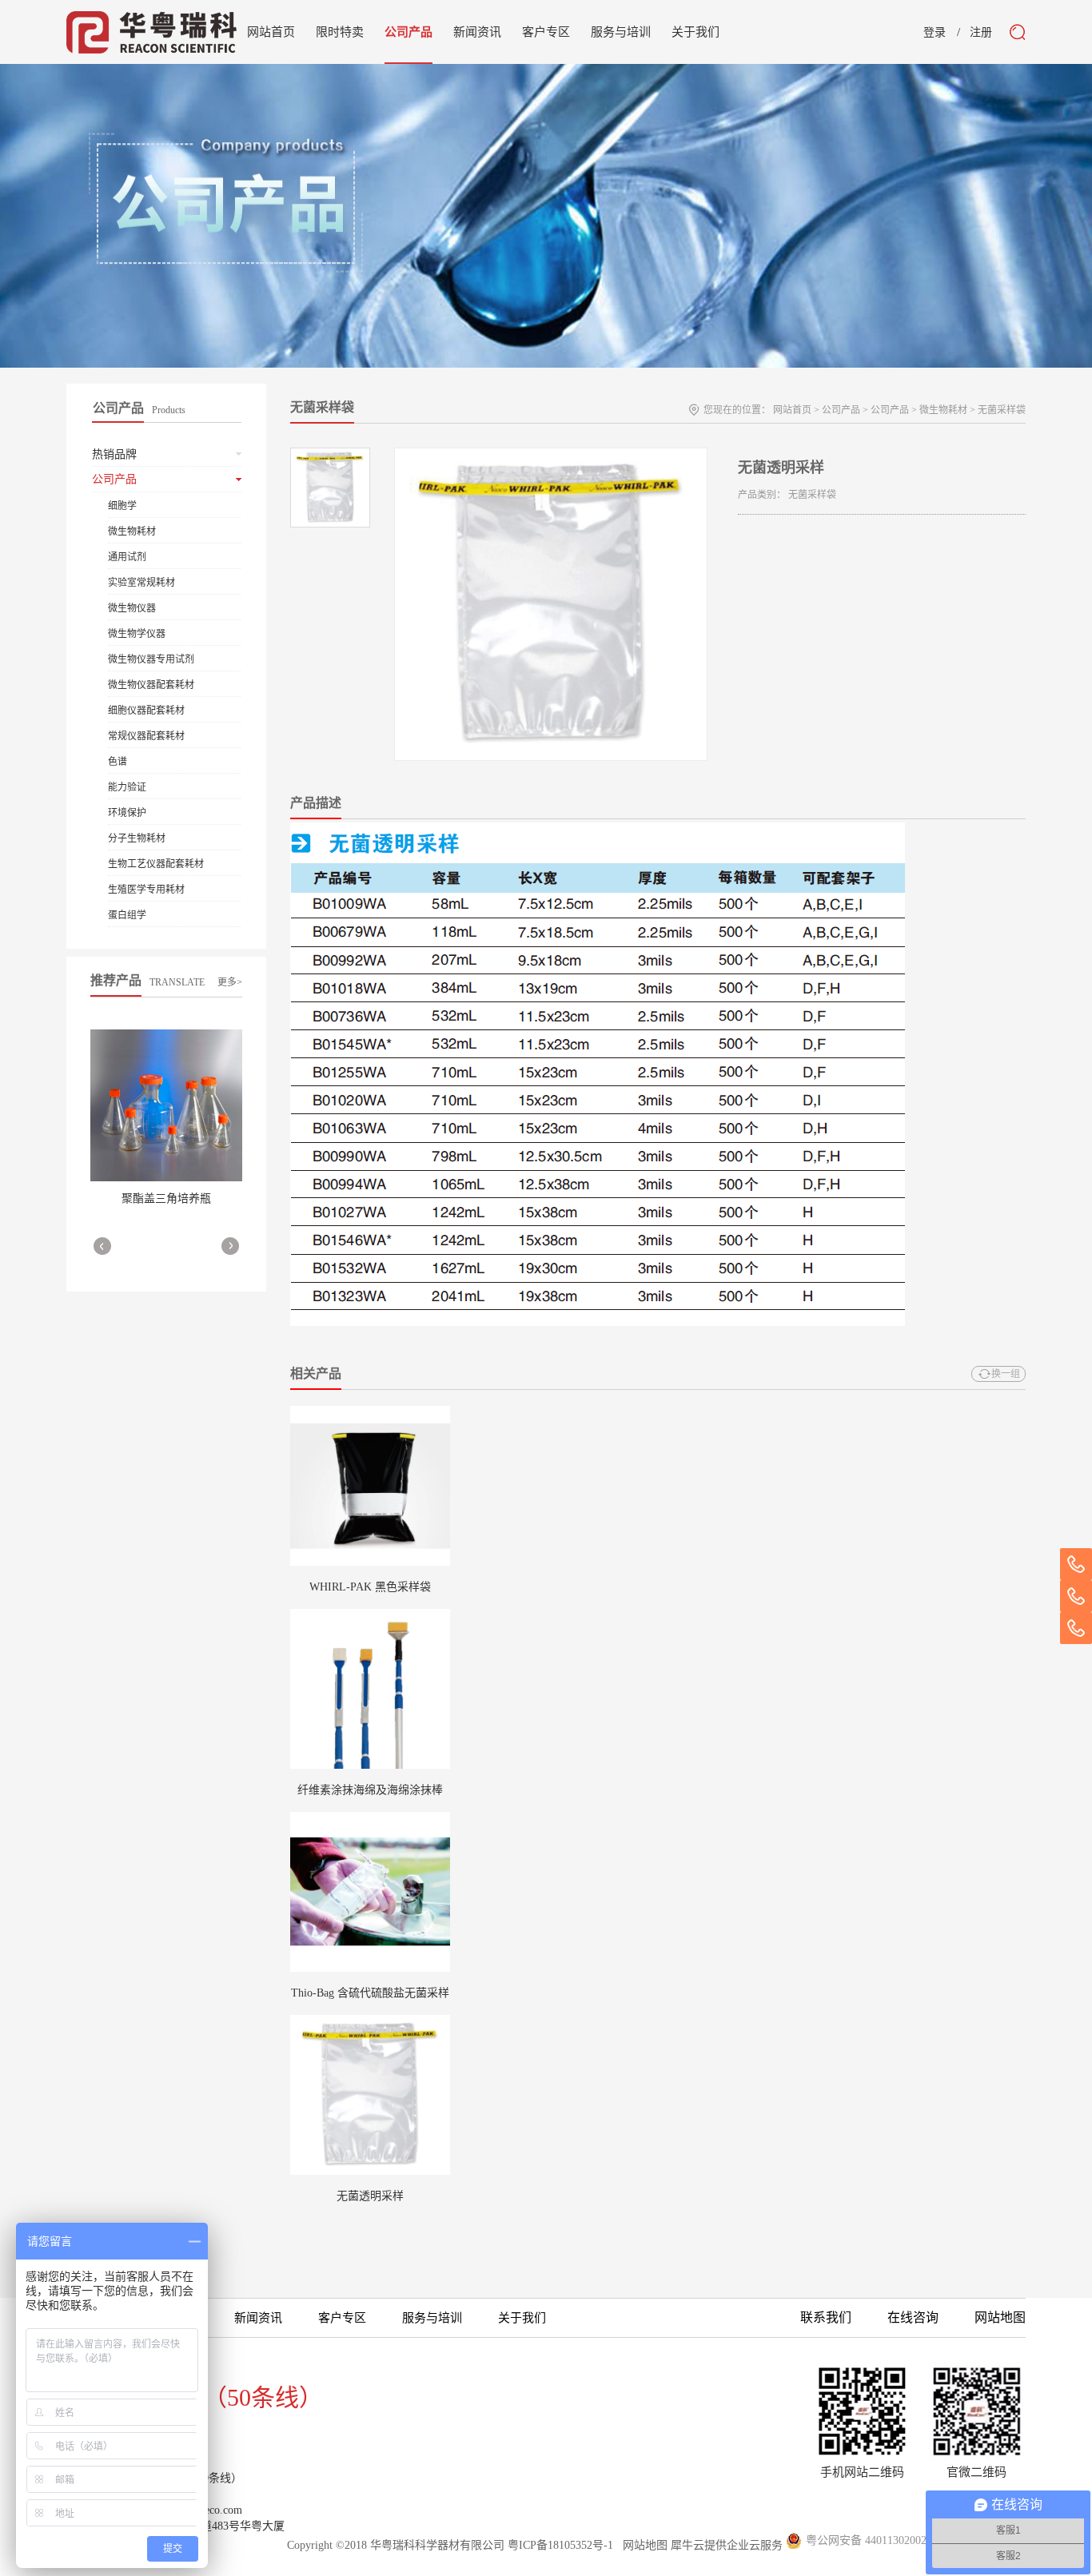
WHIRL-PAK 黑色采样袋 (370, 1587)
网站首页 (271, 32)
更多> (230, 982)
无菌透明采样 (370, 2196)
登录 (935, 33)
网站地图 (642, 2545)
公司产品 (841, 410)
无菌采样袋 (1002, 410)
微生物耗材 (943, 410)
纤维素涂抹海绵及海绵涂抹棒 (370, 1790)
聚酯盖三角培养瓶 (166, 1198)
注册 (981, 33)
